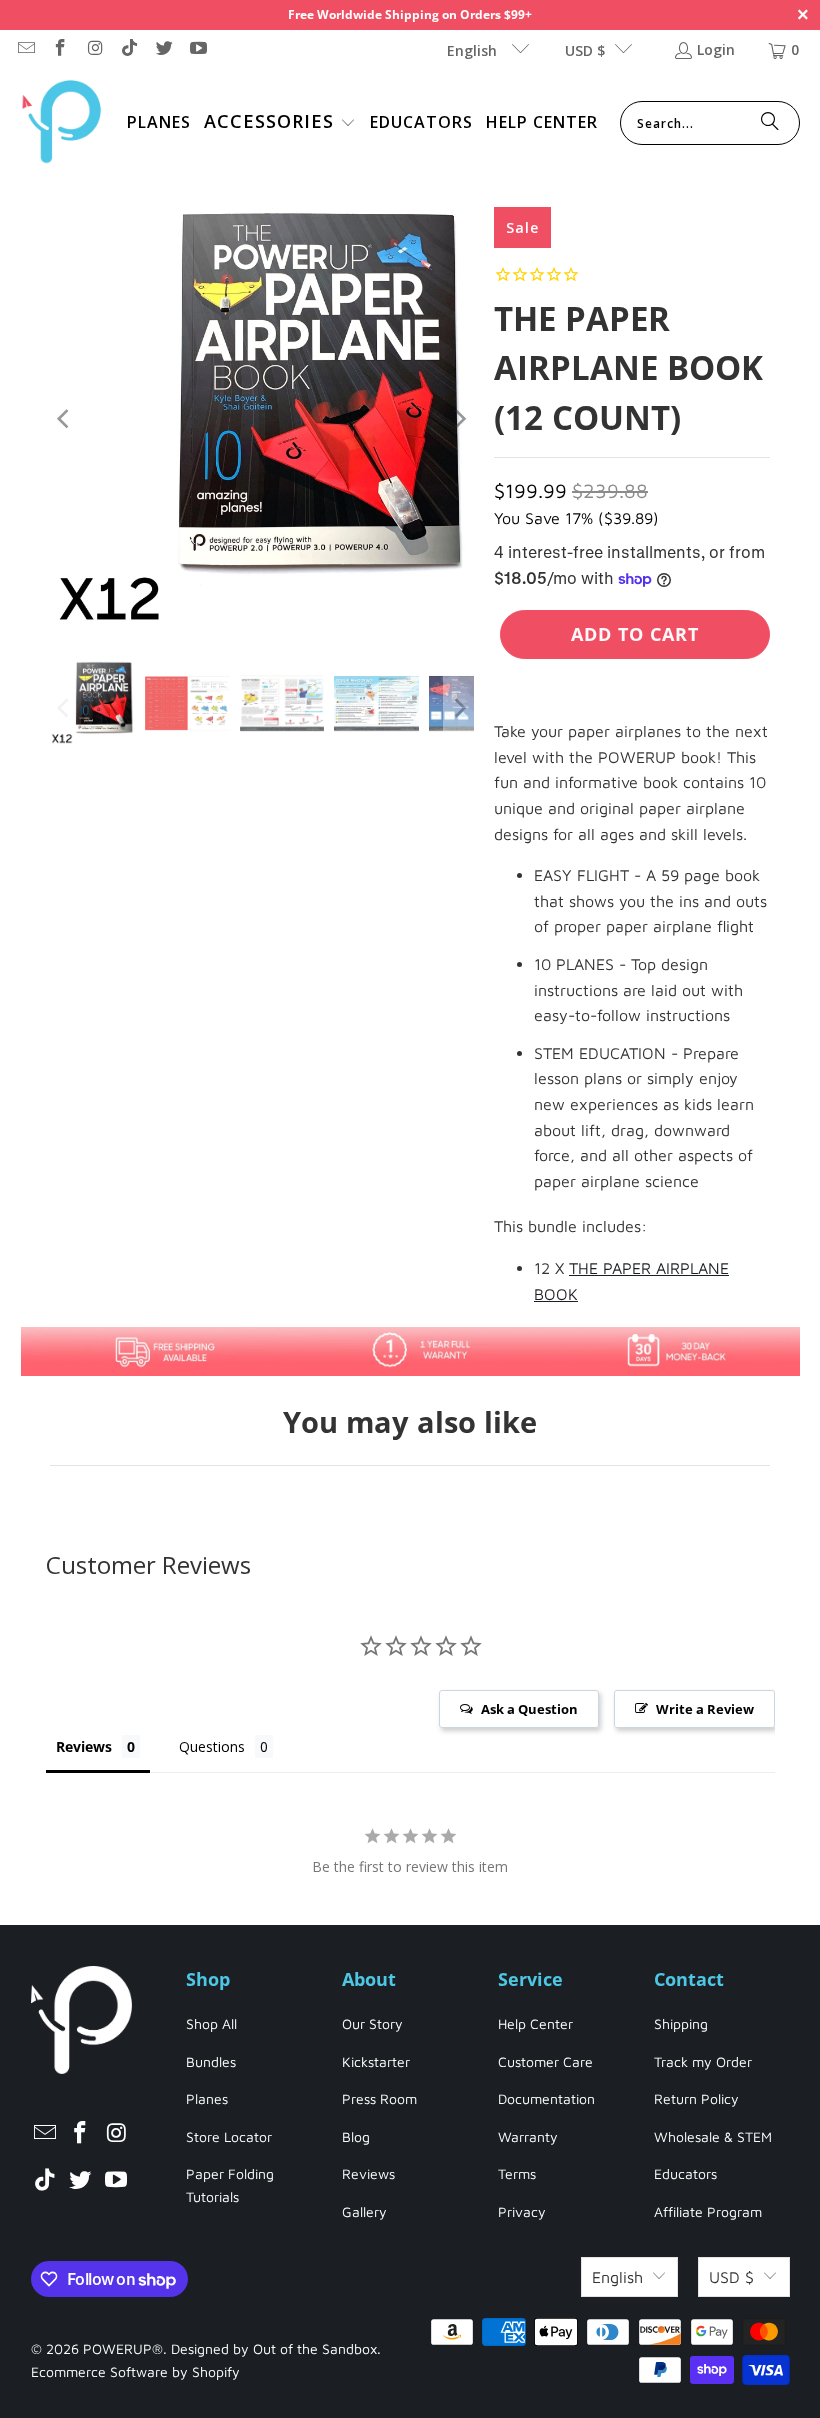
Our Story (372, 2023)
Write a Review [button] (705, 1709)
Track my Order (703, 2061)
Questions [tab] (212, 1746)
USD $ (585, 50)
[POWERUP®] (62, 123)
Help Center (535, 2023)
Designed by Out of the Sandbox (274, 2348)
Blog (356, 2136)
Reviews (368, 2173)
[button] (280, 123)
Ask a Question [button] (529, 1709)
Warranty (528, 2136)
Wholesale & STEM (713, 2136)
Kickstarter (376, 2061)
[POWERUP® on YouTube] (198, 49)
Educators (685, 2173)
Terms (517, 2173)
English (474, 50)
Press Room (379, 2098)
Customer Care (545, 2061)
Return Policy (696, 2098)
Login (716, 49)
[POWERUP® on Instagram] (94, 49)
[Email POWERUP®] (25, 49)
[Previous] (65, 419)
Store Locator (229, 2136)
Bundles (211, 2061)
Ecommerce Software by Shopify (135, 2371)
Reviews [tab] (84, 1746)
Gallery (364, 2211)
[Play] (262, 419)
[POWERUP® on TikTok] (129, 49)
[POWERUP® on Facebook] (60, 49)
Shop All (211, 2023)
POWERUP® (123, 2348)
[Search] (770, 123)
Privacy (522, 2211)
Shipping (681, 2023)
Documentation (546, 2098)
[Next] (459, 419)
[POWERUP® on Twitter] (163, 49)
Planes (207, 2098)
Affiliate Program (708, 2211)
